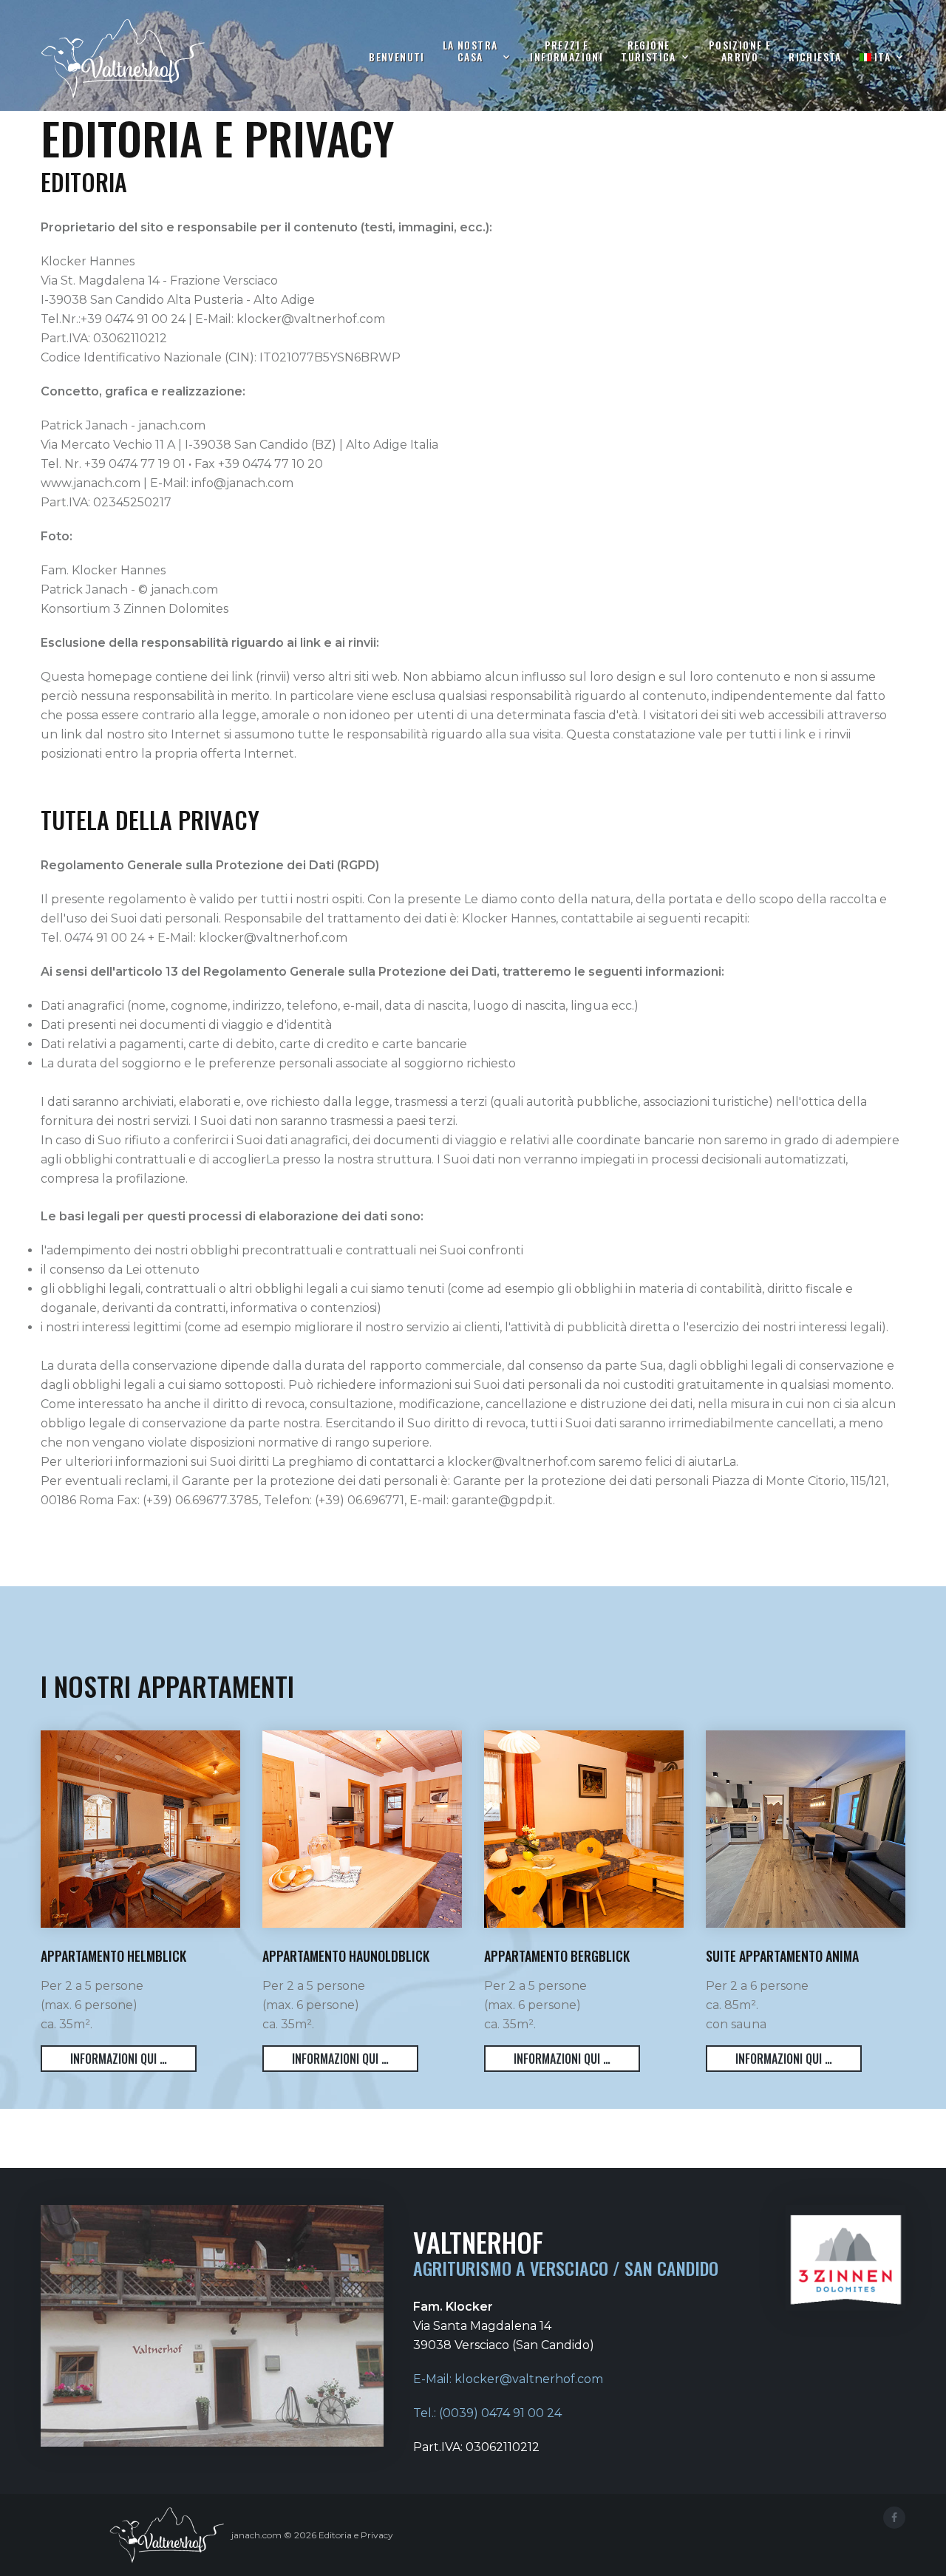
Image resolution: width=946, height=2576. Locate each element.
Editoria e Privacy (356, 2535)
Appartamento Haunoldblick (346, 1956)
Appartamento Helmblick (113, 1956)
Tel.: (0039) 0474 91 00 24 (487, 2413)
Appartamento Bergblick (557, 1956)
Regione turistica (649, 51)
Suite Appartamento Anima (782, 1956)
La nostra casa (470, 51)
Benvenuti (397, 57)
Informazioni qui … (119, 2059)
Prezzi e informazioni (566, 51)
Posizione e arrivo (740, 51)
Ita (882, 57)
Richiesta (815, 57)
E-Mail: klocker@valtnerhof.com (508, 2379)
